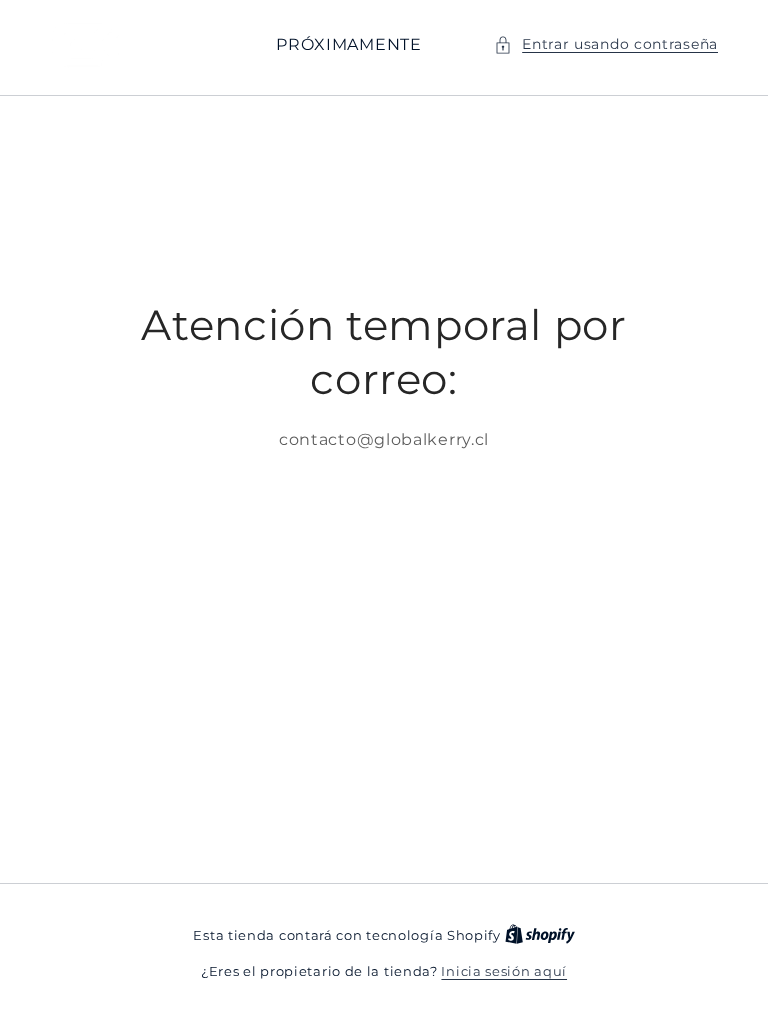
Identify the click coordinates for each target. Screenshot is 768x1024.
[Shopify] (540, 935)
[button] (606, 44)
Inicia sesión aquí (504, 971)
